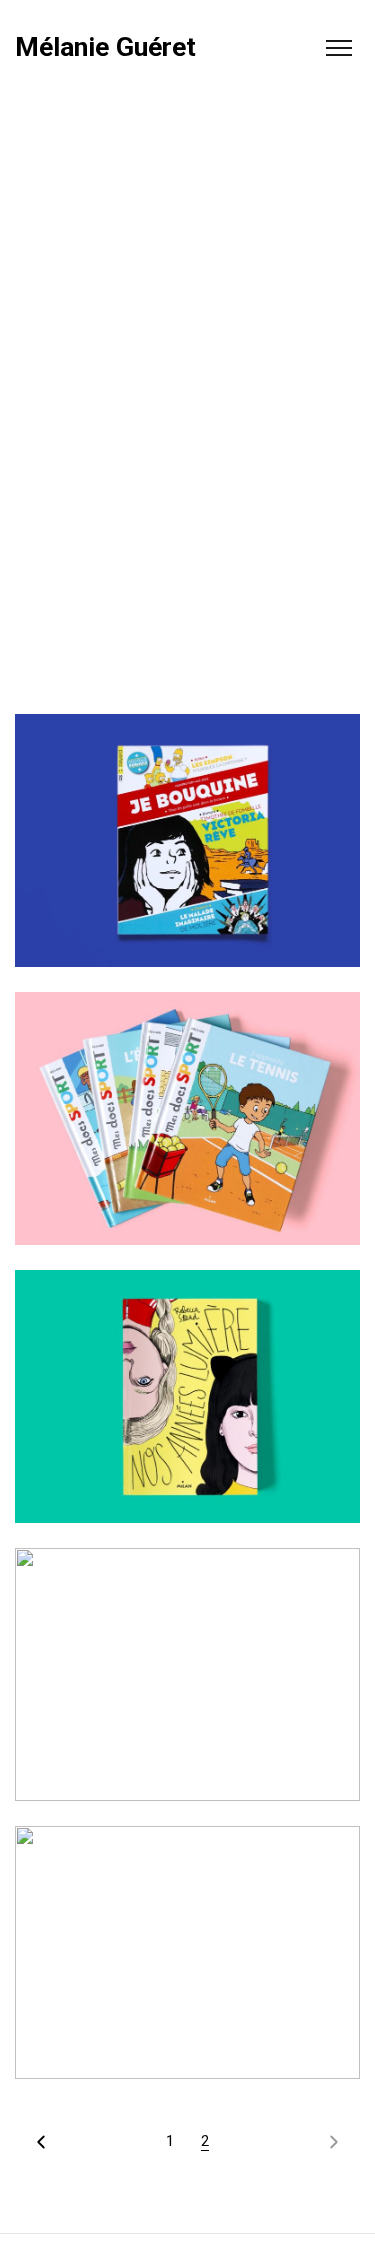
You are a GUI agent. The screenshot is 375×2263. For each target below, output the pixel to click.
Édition (169, 1152)
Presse (229, 874)
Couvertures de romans (187, 1403)
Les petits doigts (188, 1959)
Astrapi (188, 1681)
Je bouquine (188, 847)
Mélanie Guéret (105, 47)
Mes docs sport (187, 1125)
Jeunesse (176, 874)
